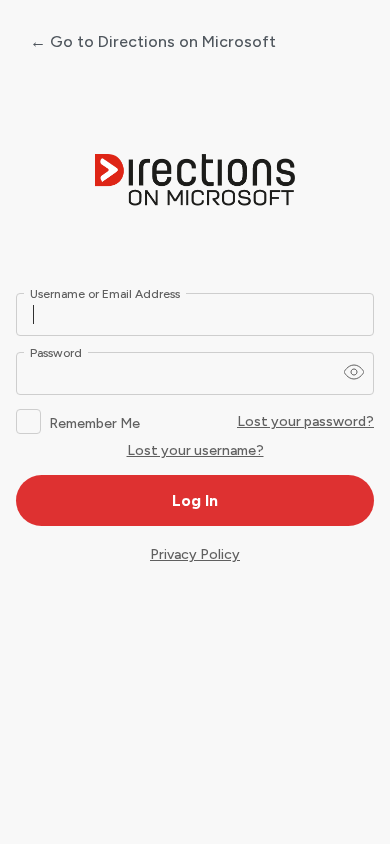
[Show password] (354, 372)
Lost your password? (305, 421)
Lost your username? (195, 450)
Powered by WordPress (195, 181)
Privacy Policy (195, 554)
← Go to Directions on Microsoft (153, 41)
